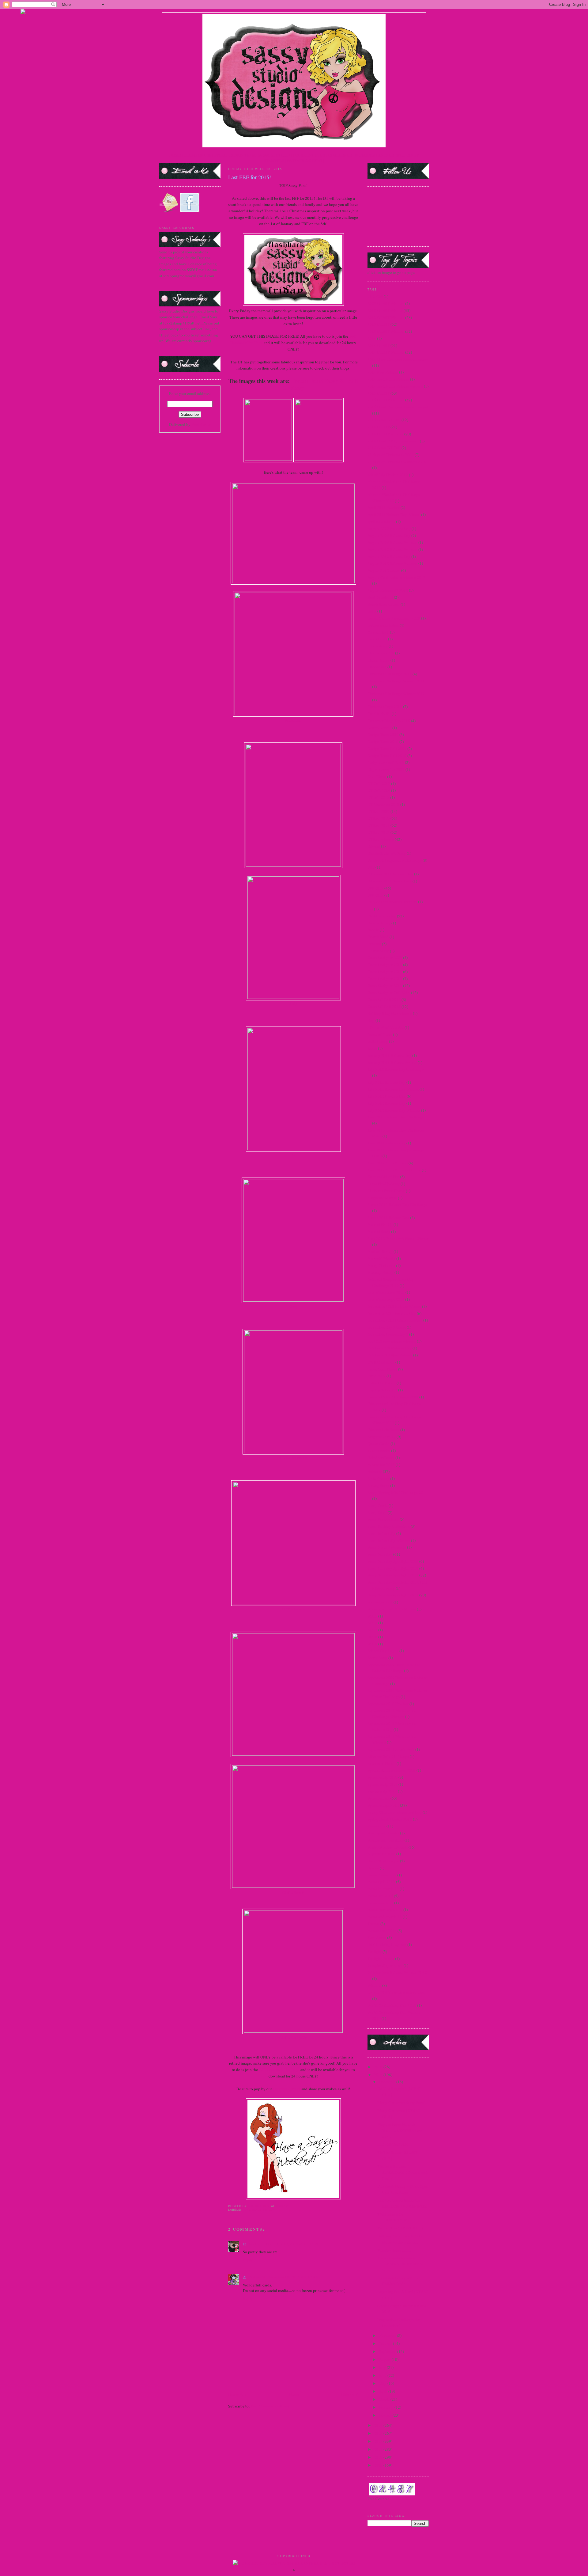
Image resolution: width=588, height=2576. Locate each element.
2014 (372, 338)
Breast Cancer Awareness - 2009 (394, 618)
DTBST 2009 (379, 811)
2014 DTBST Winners (386, 352)
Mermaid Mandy (381, 1258)
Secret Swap (377, 1658)
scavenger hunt (380, 1602)
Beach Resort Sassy (384, 604)
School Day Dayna (383, 1651)
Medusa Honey (380, 1251)
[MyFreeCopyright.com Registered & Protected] (294, 2563)
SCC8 (372, 1637)
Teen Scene (377, 1937)
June (383, 2375)
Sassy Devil (377, 1512)
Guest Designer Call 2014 (389, 992)
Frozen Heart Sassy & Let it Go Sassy (320, 384)
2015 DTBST (379, 393)
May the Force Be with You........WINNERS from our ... (400, 2130)
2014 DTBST (379, 345)
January (386, 2415)
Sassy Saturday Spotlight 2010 (393, 1568)
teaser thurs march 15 (385, 1910)
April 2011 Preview (384, 507)
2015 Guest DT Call (384, 420)
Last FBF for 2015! (393, 2144)
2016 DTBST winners (385, 434)
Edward (374, 846)
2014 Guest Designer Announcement (398, 359)
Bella (372, 611)
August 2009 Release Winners (392, 542)
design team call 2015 (386, 762)
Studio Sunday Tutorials (388, 1847)
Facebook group (287, 2089)
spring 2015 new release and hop (395, 1812)
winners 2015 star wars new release (396, 1992)
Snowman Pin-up (382, 1763)
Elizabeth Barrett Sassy (387, 853)
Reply (248, 2260)
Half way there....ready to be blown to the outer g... (400, 2239)
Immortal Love (380, 1034)
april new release (381, 522)
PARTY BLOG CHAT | (306, 161)
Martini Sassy (379, 1231)
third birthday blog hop (387, 1944)
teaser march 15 (380, 1903)
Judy (293, 1003)
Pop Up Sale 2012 (382, 1390)
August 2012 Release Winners (392, 563)
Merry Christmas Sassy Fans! (401, 2103)
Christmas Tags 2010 (385, 707)
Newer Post (237, 2394)
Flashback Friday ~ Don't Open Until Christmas (403, 2189)
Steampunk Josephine (386, 1840)
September (388, 2351)
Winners (374, 1985)
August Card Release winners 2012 (396, 577)
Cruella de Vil (379, 714)
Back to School (380, 597)
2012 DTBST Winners (386, 317)
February (387, 2407)
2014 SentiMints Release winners (395, 386)
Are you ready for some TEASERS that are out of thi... (400, 2264)
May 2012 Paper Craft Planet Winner (398, 1239)
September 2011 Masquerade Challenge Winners (392, 1713)
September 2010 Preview (388, 1704)
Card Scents (377, 639)
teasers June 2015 (382, 1931)
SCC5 (372, 1616)
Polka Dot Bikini (382, 1383)
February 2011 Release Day (390, 874)
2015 (379, 2075)
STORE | (222, 155)
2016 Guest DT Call (384, 448)
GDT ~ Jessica (293, 1609)
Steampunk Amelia (383, 1833)
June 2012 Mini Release (388, 1163)
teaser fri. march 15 (383, 1889)
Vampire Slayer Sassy (385, 1965)
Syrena (373, 1868)
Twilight (375, 1952)
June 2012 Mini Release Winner (394, 1170)
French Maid (378, 937)
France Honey (379, 923)
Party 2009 (377, 1376)
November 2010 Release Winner (394, 1306)
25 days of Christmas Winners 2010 (397, 462)
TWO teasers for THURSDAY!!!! (392, 2217)
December (388, 2082)
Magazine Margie (382, 1198)
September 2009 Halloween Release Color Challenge (397, 1694)
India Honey (378, 1041)
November (388, 2335)
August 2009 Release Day (389, 535)
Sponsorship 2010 (383, 1777)
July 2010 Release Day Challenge (396, 1069)
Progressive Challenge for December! (398, 2323)
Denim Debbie (379, 728)
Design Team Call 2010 (387, 756)
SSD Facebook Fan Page (279, 2070)
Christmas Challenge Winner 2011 (396, 681)
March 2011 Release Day (388, 1218)
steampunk (377, 1826)
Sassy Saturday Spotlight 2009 (393, 1561)
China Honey (379, 660)
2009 (379, 2465)
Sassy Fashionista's (383, 1519)
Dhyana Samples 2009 (386, 769)
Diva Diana (377, 776)
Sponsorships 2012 (383, 1805)
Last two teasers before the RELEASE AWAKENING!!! (402, 2203)
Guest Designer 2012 (385, 979)
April (384, 2391)
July (383, 2367)
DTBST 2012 (379, 832)
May (383, 2383)
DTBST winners (381, 839)
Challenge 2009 (381, 653)
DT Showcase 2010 (383, 804)
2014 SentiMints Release (388, 379)
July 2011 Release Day (386, 1082)
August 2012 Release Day (389, 556)
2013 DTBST (379, 324)
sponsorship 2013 (382, 1791)
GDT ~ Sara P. (293, 1893)
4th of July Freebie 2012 (388, 475)
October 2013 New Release (390, 1355)
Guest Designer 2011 (385, 972)
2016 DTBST (379, 427)
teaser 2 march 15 (382, 1875)
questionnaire (379, 1451)
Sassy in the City (381, 1533)
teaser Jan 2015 (380, 1896)
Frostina (374, 944)
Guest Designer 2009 (385, 958)
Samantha (293, 720)
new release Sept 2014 (386, 1299)
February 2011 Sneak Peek (390, 881)
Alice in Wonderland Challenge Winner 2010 (394, 498)
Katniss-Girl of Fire (383, 1177)
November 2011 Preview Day (392, 1313)
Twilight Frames (381, 1959)
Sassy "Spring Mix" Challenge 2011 (397, 1493)
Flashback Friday (259, 2210)
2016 (379, 2067)
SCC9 (372, 1644)
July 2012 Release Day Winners (394, 1110)
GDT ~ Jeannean (293, 1458)
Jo (293, 1155)
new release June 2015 (386, 1292)
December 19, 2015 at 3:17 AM (293, 2277)
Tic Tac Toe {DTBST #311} (400, 2228)
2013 (379, 2433)
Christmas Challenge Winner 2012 (396, 694)
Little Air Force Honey (386, 1191)
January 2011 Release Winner (392, 1062)
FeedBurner (201, 424)
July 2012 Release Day (386, 1103)
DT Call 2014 (379, 790)
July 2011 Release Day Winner (393, 1089)
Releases (375, 1471)
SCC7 (372, 1630)
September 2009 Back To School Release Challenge (395, 1668)
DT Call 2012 (379, 783)
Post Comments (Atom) (270, 2406)
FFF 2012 (375, 888)
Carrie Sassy (378, 646)
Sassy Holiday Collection (389, 1526)
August (385, 2359)
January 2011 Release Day (389, 1055)
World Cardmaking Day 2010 (392, 2005)
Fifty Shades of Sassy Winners (392, 902)
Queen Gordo (379, 1444)
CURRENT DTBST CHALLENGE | (325, 155)
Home (294, 2394)
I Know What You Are (386, 1027)
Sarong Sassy (378, 1485)
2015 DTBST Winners (386, 400)
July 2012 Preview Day (387, 1096)
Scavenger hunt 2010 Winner (392, 1609)
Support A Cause (381, 1854)
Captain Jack (378, 632)
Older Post (350, 2394)
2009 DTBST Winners (386, 303)
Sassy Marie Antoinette (387, 1547)
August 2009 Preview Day (389, 529)
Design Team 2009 (383, 734)
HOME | (177, 155)
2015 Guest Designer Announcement (398, 407)
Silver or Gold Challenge (388, 1756)
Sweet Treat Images (383, 1861)
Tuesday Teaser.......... (394, 2250)
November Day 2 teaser (387, 1327)
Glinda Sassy (378, 951)
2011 (379, 2449)
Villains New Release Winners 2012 (397, 1972)
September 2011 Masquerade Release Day (392, 1727)
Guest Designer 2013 (385, 985)
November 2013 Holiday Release (395, 1320)
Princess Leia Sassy (383, 1430)
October (386, 2343)
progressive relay (382, 1437)
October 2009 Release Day (390, 1348)
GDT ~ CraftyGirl (293, 2038)
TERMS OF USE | (199, 155)
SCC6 (372, 1623)
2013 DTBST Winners (386, 331)
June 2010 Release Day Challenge (396, 1117)
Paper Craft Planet (382, 1369)
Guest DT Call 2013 (384, 1007)
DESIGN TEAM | (244, 155)
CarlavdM (257, 2277)
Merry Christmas (381, 1265)
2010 (379, 2457)
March (385, 2399)
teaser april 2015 (381, 1882)
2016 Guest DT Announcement (393, 441)
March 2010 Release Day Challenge (397, 1205)
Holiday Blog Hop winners (390, 1013)
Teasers (373, 1924)
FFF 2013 (375, 895)
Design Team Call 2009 (387, 749)
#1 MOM (375, 296)
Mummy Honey (381, 1272)
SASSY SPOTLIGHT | (277, 155)
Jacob (372, 1048)
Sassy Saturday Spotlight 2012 (393, 1575)
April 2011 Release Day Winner (394, 514)
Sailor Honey (378, 1478)
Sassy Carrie (378, 1505)
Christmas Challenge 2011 (390, 674)
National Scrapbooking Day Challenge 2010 (391, 1282)
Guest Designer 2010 (385, 965)
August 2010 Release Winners (392, 549)
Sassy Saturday (380, 1554)
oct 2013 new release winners (392, 1341)
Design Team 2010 (383, 742)
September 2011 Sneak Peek (391, 1749)
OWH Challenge (381, 1362)
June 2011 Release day (386, 1143)
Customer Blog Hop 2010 (389, 721)
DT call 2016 (378, 797)
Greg (293, 1306)
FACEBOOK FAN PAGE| (375, 155)
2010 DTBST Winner (385, 310)
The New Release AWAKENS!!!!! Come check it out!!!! (403, 2172)
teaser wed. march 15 (385, 1917)
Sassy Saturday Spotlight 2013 (393, 1595)
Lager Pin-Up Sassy (384, 1184)
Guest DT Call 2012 (384, 1000)
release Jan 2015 (381, 1465)
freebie (373, 930)
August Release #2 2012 (388, 590)
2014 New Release (383, 372)
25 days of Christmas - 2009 (391, 455)
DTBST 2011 (379, 825)
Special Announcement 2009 (392, 1770)
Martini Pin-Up (380, 1224)
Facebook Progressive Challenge (395, 860)
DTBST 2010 (379, 818)
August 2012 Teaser (384, 570)
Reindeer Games (381, 1458)
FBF (371, 867)
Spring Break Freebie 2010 (390, 1819)
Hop (371, 1020)
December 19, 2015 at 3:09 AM (292, 2244)
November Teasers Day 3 (388, 1334)
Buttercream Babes (383, 625)
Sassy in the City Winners (389, 1540)
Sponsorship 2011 (383, 1784)
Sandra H (256, 2244)
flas (370, 909)
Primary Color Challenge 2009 (393, 1397)
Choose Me (377, 667)
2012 (379, 2441)
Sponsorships (379, 1798)
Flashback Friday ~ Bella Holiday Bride (398, 2281)
